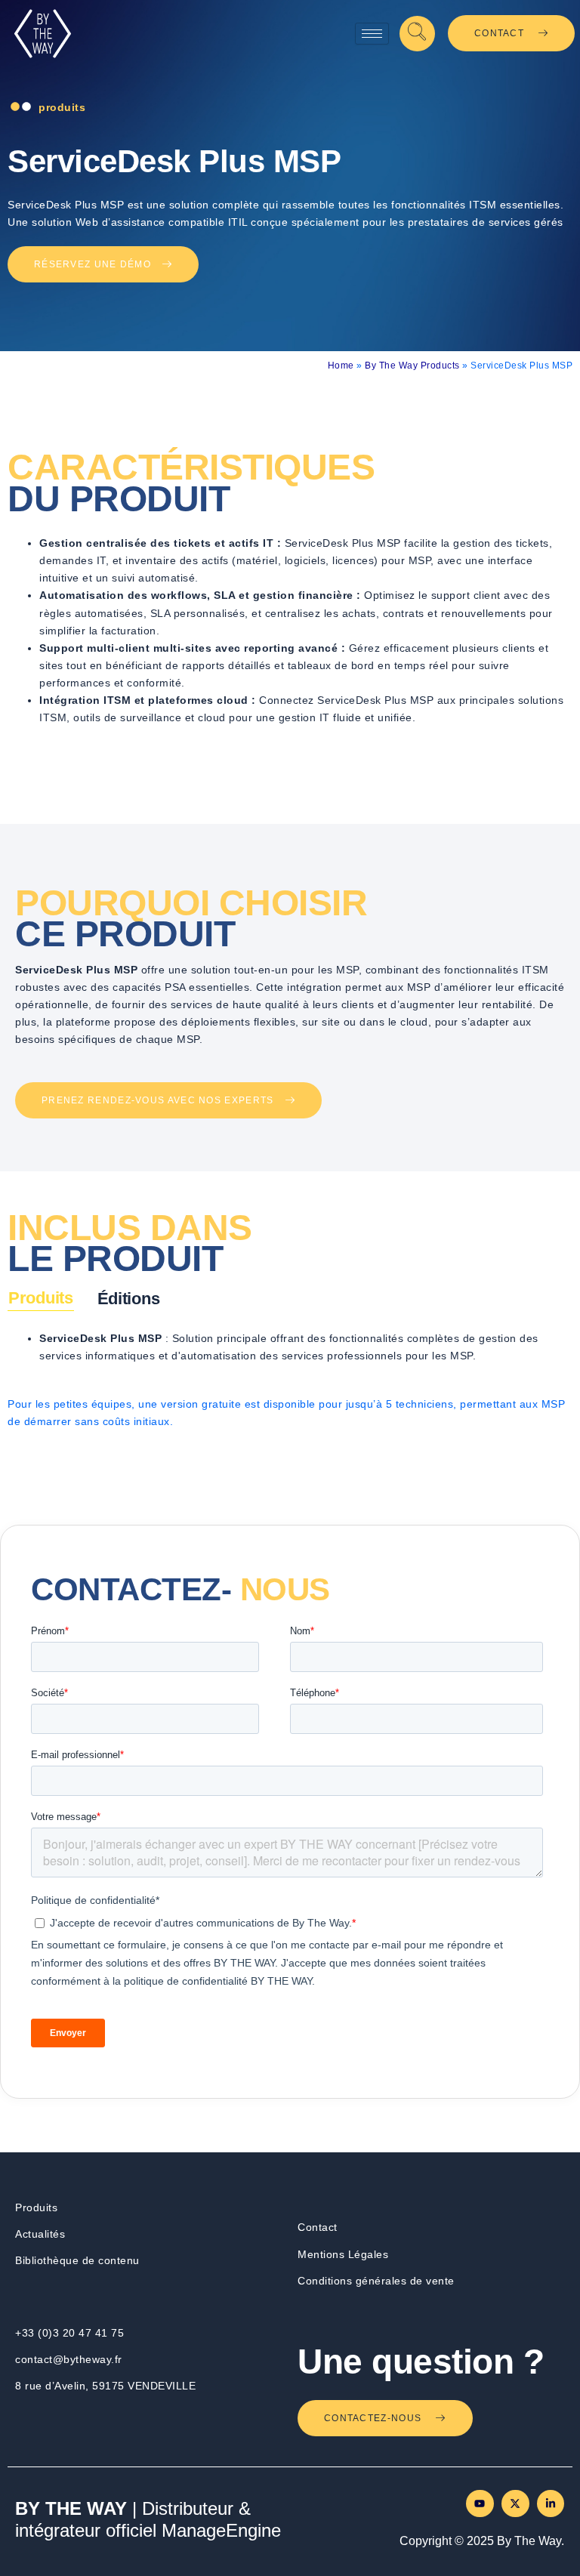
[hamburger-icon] (372, 34)
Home (341, 366)
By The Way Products (412, 366)
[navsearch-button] (417, 34)
